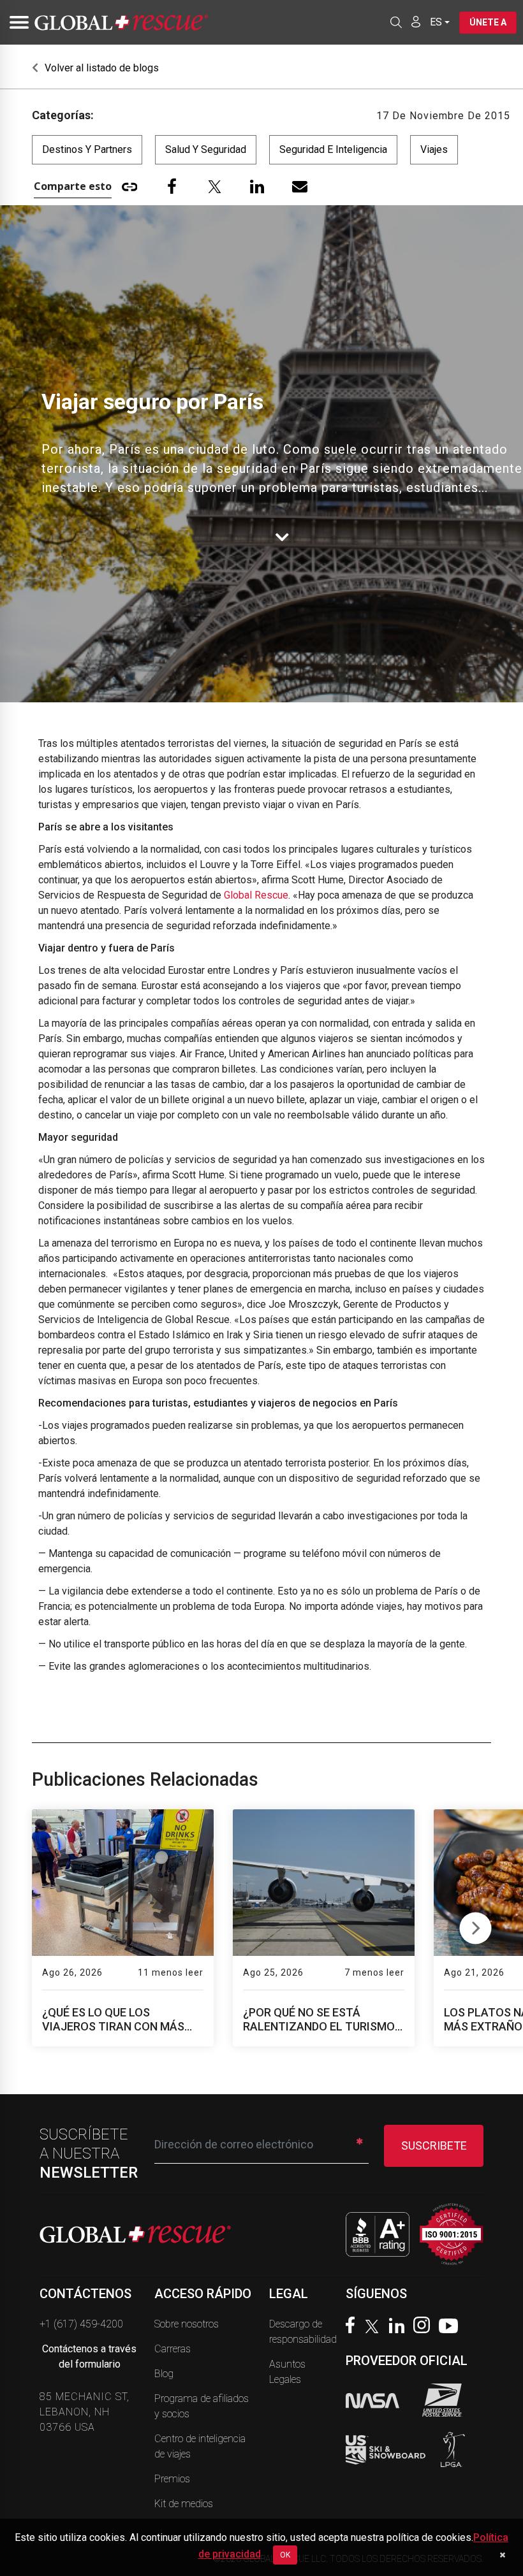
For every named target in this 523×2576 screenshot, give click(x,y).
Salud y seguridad (206, 149)
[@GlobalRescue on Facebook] (353, 2326)
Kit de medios (184, 2504)
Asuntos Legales (287, 2372)
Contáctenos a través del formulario (89, 2356)
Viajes (434, 149)
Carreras (173, 2349)
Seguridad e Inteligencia (333, 149)
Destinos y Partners (87, 149)
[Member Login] (416, 22)
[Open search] (396, 22)
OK (285, 2555)
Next (475, 1925)
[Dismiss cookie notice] (502, 2555)
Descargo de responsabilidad (303, 2332)
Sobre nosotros (187, 2324)
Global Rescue (256, 895)
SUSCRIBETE (434, 2145)
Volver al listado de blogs (100, 68)
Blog (164, 2374)
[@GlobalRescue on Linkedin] (400, 2327)
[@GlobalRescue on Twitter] (375, 2328)
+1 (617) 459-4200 (81, 2324)
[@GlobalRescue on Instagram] (425, 2326)
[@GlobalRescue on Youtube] (452, 2327)
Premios (172, 2479)
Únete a (488, 22)
